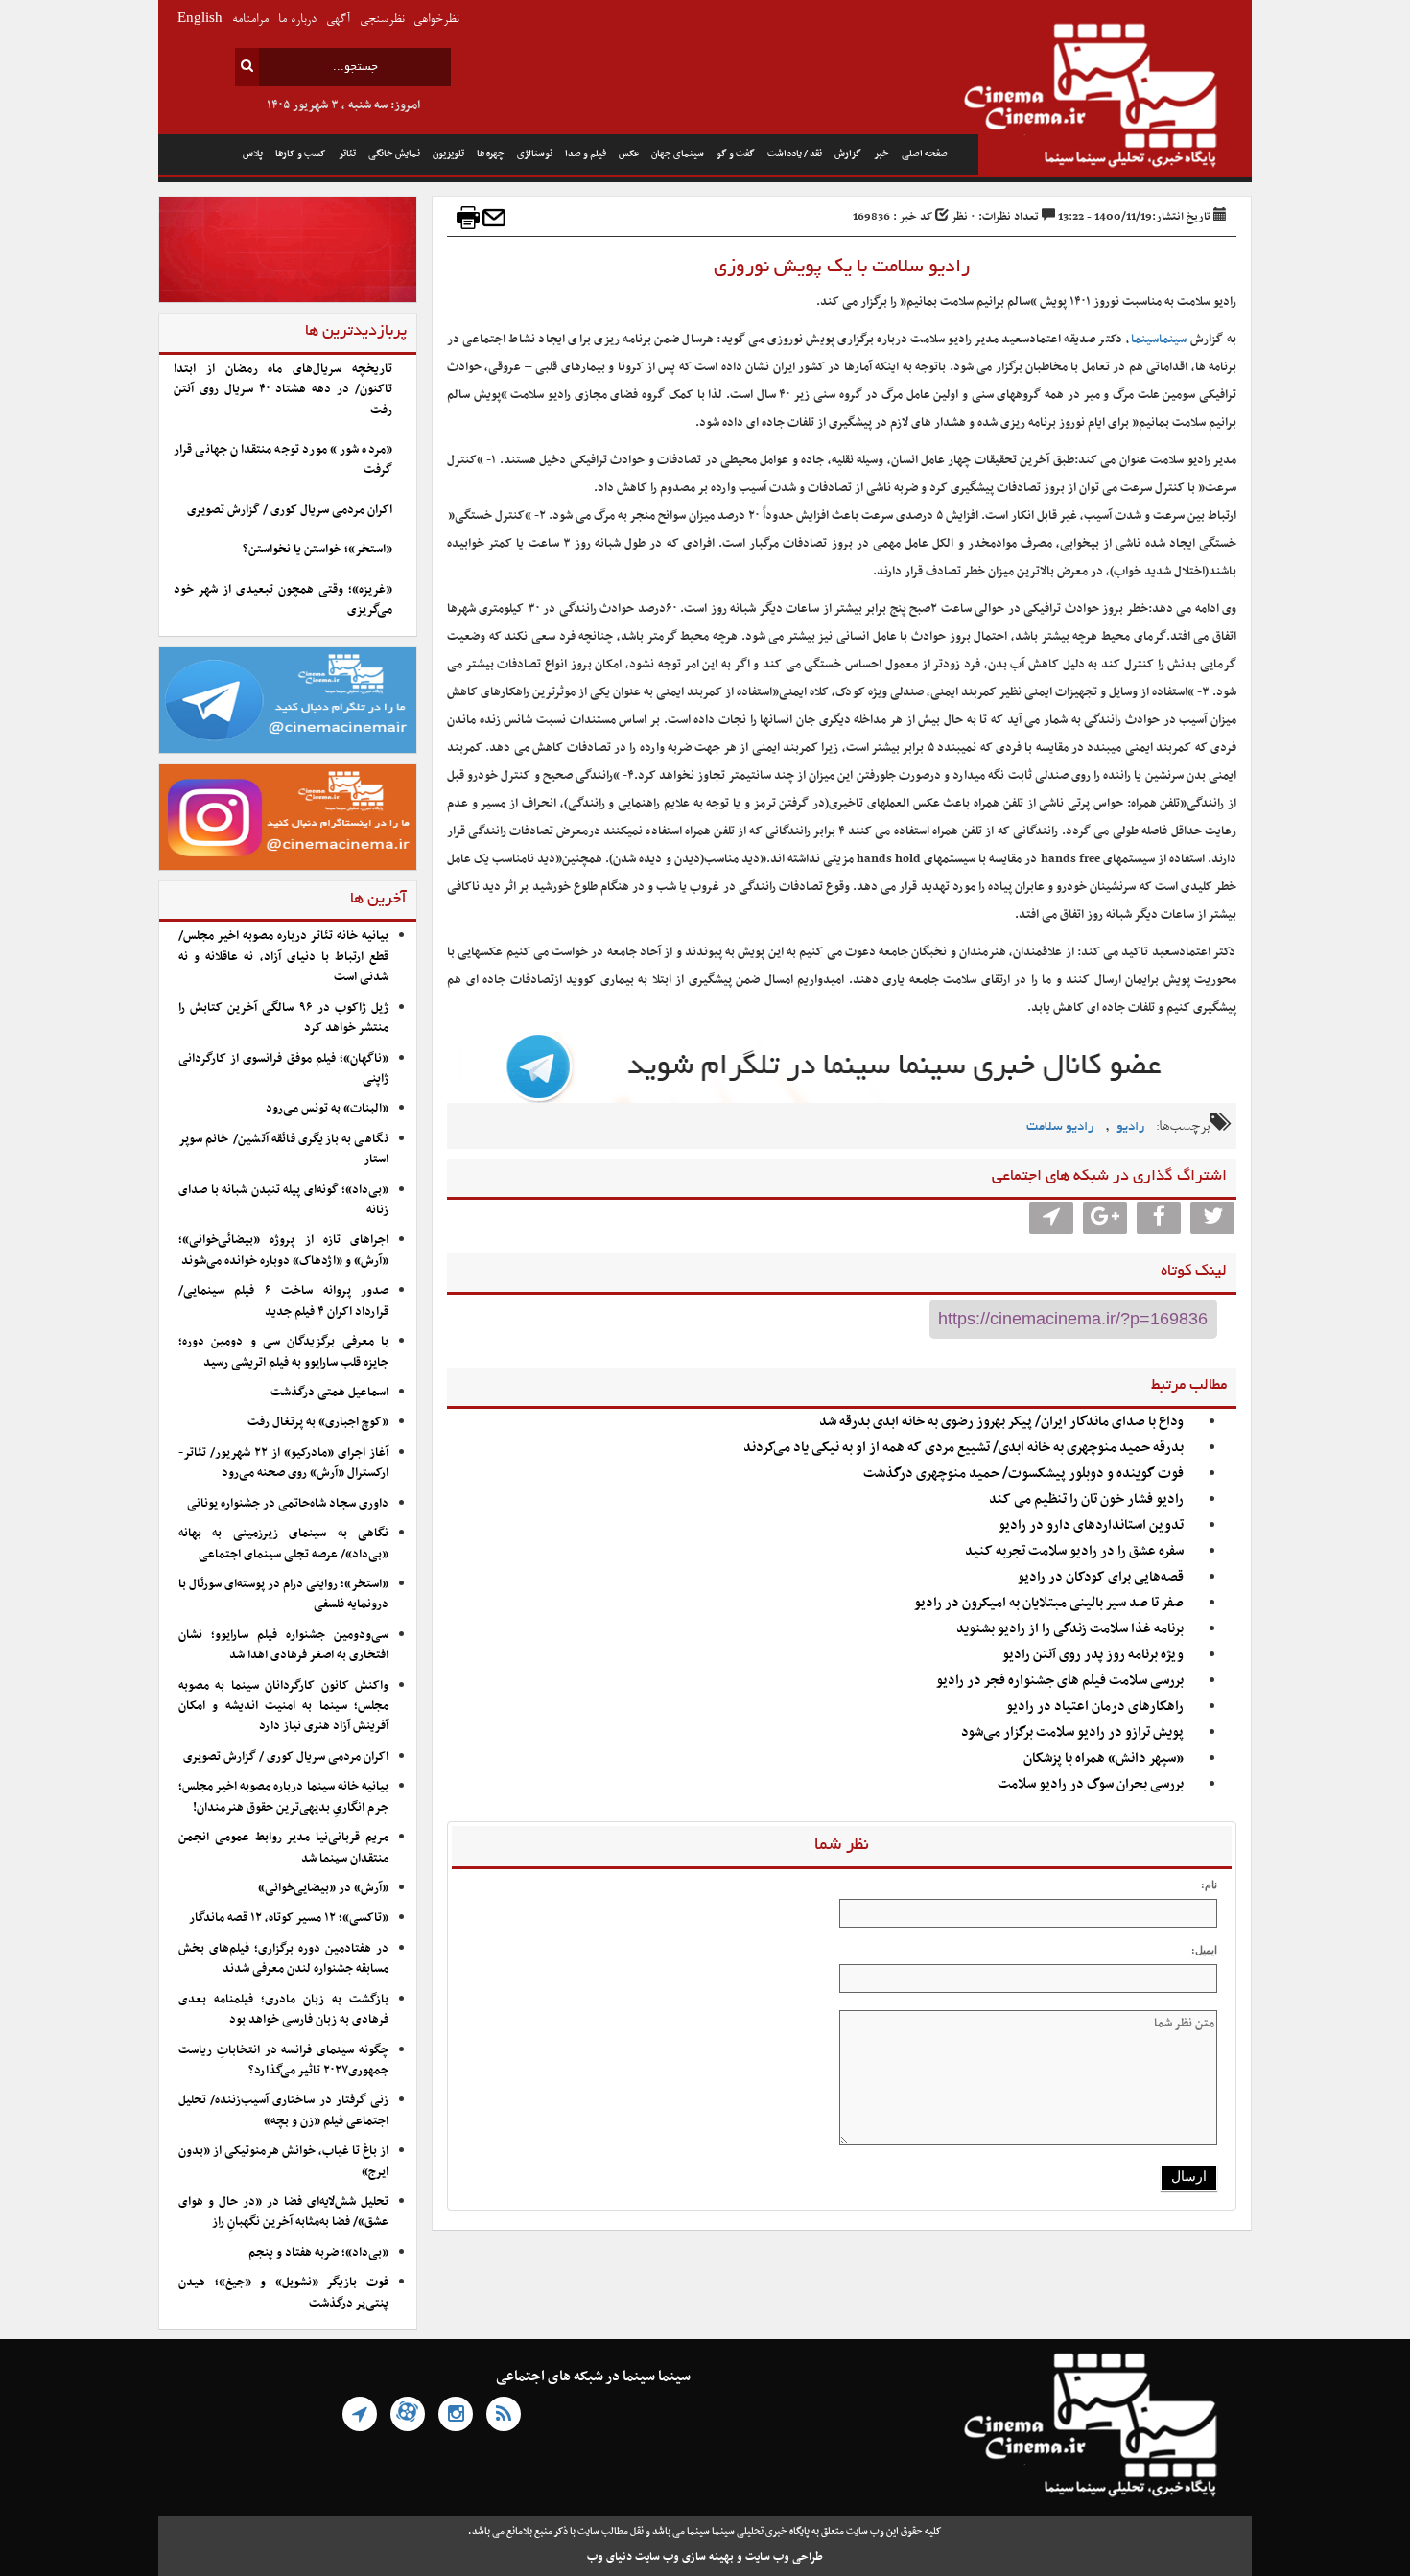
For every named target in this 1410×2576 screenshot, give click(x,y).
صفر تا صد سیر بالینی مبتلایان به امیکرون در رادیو (1049, 1603)
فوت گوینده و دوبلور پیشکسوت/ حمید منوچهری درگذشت (1023, 1474)
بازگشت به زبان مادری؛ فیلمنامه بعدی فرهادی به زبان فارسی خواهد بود (283, 2010)
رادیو (1130, 1127)
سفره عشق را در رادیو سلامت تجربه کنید (1074, 1551)
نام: (1209, 1885)
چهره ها (491, 154)
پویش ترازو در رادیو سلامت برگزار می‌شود (1072, 1733)
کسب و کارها (301, 154)
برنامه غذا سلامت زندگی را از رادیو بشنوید (1070, 1629)
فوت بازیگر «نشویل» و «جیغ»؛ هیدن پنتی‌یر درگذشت (283, 2293)
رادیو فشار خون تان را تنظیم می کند (1086, 1499)
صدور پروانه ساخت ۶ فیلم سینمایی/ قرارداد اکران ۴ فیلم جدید (283, 1301)
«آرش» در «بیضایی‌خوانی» (323, 1888)
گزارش (848, 154)
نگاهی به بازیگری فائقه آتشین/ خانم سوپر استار (283, 1149)
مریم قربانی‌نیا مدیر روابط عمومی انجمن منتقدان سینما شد (283, 1848)
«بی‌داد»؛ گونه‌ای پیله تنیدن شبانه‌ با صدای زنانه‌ (283, 1200)
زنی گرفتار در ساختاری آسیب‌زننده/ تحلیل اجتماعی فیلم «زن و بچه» (283, 2110)
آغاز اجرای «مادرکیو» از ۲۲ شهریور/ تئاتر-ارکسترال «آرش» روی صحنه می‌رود (283, 1463)
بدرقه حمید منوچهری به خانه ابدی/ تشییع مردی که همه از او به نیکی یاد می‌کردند (963, 1448)
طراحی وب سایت (784, 2557)
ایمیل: (1204, 1950)
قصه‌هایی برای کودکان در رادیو (1101, 1577)
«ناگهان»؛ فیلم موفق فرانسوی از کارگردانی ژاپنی (283, 1069)
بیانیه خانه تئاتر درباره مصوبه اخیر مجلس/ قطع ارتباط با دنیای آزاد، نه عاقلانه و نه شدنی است (283, 957)
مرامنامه (250, 20)
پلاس (253, 154)
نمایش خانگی (394, 154)
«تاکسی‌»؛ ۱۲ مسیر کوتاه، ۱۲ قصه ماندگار (289, 1918)
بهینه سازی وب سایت (684, 2557)
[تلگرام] (360, 2414)
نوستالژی (535, 154)
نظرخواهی (436, 20)
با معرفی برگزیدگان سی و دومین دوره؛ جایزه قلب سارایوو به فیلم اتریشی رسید (283, 1352)
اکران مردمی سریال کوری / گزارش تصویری (290, 510)
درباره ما (297, 20)
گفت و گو (736, 154)
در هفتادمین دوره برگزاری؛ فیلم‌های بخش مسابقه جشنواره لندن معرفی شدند (283, 1959)
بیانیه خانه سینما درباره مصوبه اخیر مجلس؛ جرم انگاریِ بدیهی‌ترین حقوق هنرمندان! (283, 1797)
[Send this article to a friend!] (494, 218)
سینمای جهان (678, 154)
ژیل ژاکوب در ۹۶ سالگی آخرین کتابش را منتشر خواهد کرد (283, 1018)
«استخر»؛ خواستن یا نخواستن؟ (317, 550)
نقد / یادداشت (795, 154)
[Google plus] (1105, 1218)
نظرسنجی (382, 20)
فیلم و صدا (586, 154)
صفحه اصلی (925, 154)
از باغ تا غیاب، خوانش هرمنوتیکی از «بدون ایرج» (283, 2161)
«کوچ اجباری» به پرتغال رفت (318, 1422)
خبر (881, 154)
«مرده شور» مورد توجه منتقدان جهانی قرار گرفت (283, 460)
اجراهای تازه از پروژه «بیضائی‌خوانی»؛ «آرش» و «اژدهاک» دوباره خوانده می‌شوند (283, 1250)
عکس (629, 154)
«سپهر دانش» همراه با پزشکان (1104, 1758)
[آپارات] (408, 2414)
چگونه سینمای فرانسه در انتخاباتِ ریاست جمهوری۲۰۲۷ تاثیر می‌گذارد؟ (283, 2061)
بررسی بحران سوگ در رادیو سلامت (1091, 1784)
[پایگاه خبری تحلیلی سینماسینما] (1115, 98)
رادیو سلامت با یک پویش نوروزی (842, 268)
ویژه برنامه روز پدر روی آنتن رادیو (1093, 1655)
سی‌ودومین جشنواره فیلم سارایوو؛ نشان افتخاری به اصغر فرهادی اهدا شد (283, 1645)
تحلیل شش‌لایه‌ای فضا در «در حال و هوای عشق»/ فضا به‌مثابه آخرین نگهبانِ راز (283, 2212)
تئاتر (347, 154)
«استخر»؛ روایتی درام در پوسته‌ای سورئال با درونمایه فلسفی (283, 1594)
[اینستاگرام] (456, 2414)
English (200, 20)
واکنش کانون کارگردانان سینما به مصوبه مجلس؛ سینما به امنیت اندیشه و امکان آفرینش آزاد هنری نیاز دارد (283, 1707)
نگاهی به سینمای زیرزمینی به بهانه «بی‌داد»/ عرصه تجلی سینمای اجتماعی (283, 1544)
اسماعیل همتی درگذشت (329, 1393)
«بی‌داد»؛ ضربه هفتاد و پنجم (318, 2253)
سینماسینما (1159, 340)
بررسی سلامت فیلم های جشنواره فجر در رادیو (1060, 1681)
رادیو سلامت (1060, 1127)
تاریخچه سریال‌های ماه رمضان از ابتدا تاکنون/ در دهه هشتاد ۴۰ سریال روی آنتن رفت (283, 390)
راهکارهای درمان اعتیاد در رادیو (1095, 1707)
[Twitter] (1212, 1218)
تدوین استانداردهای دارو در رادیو (1091, 1525)
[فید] (504, 2414)
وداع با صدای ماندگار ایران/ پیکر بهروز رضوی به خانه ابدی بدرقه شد (1001, 1422)
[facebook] (1159, 1218)
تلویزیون (448, 154)
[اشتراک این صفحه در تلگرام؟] (1051, 1218)
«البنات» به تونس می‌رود (327, 1109)
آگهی (338, 20)
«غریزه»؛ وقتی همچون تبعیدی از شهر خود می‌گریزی (283, 600)
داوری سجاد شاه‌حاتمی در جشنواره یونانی (288, 1504)
